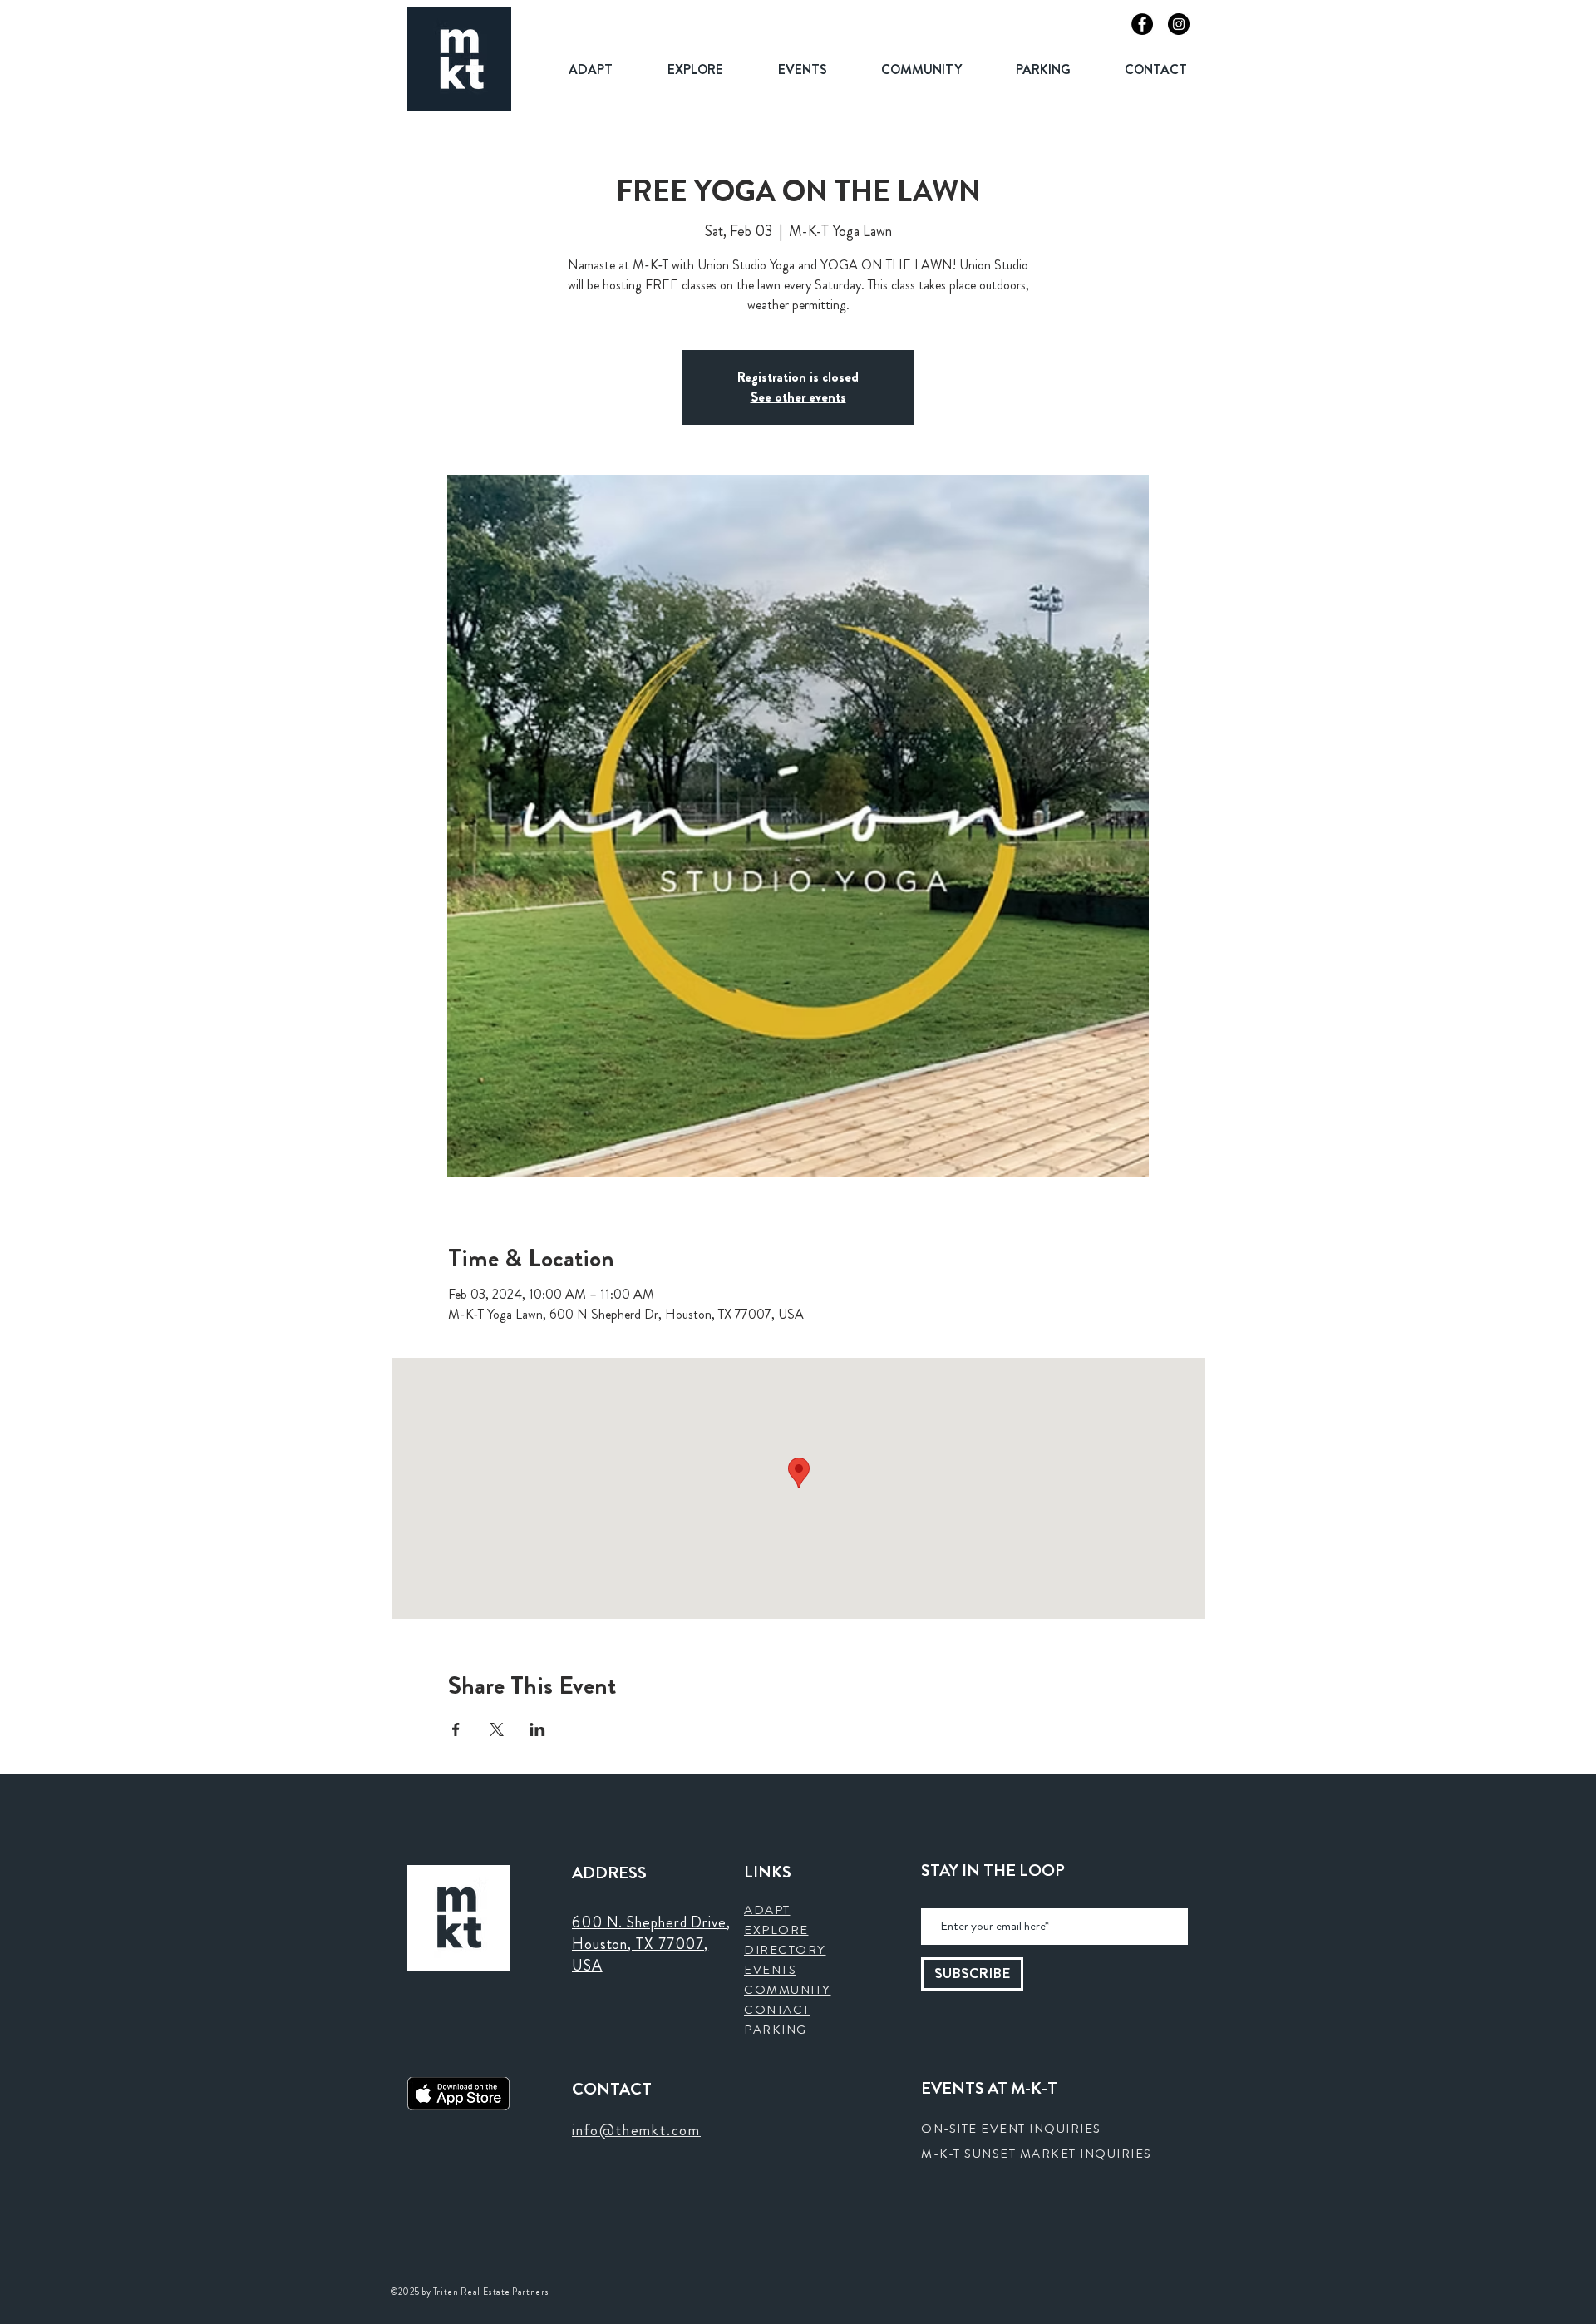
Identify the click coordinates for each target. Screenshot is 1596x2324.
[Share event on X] (497, 1729)
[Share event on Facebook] (456, 1729)
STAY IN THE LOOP (993, 1871)
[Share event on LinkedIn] (537, 1729)
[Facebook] (1142, 24)
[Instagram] (1179, 24)
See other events (798, 397)
